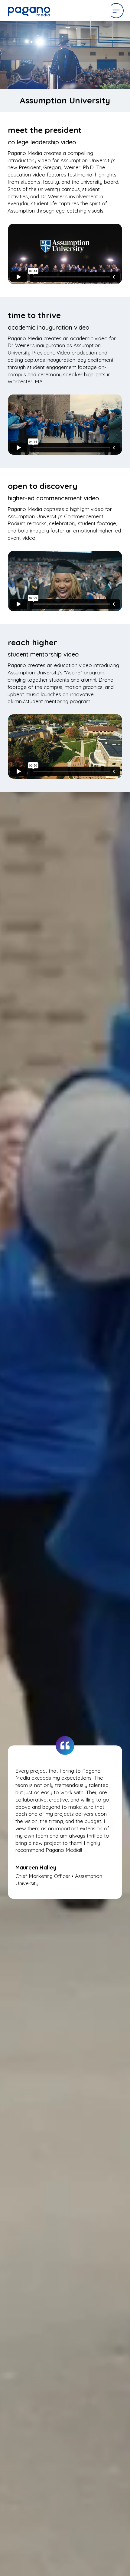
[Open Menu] (116, 11)
